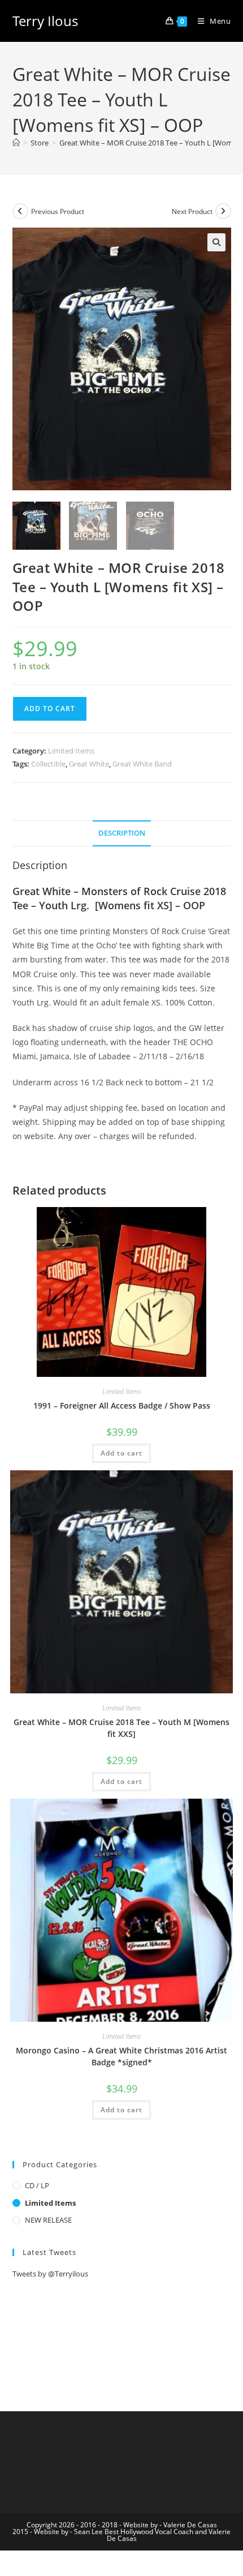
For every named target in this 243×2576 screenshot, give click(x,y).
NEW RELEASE (48, 2220)
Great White (89, 764)
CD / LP (37, 2185)
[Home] (16, 143)
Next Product (192, 211)
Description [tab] (122, 833)
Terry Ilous (45, 21)
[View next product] (223, 211)
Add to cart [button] (121, 1453)
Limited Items (71, 751)
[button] (216, 242)
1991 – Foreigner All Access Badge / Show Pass (122, 1405)
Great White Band (142, 764)
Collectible (48, 764)
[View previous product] (20, 211)
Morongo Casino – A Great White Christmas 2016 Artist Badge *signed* (121, 2056)
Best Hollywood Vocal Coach (149, 2532)
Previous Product (58, 211)
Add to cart (50, 709)
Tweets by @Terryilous (50, 2274)
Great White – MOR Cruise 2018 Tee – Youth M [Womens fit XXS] (121, 1728)
